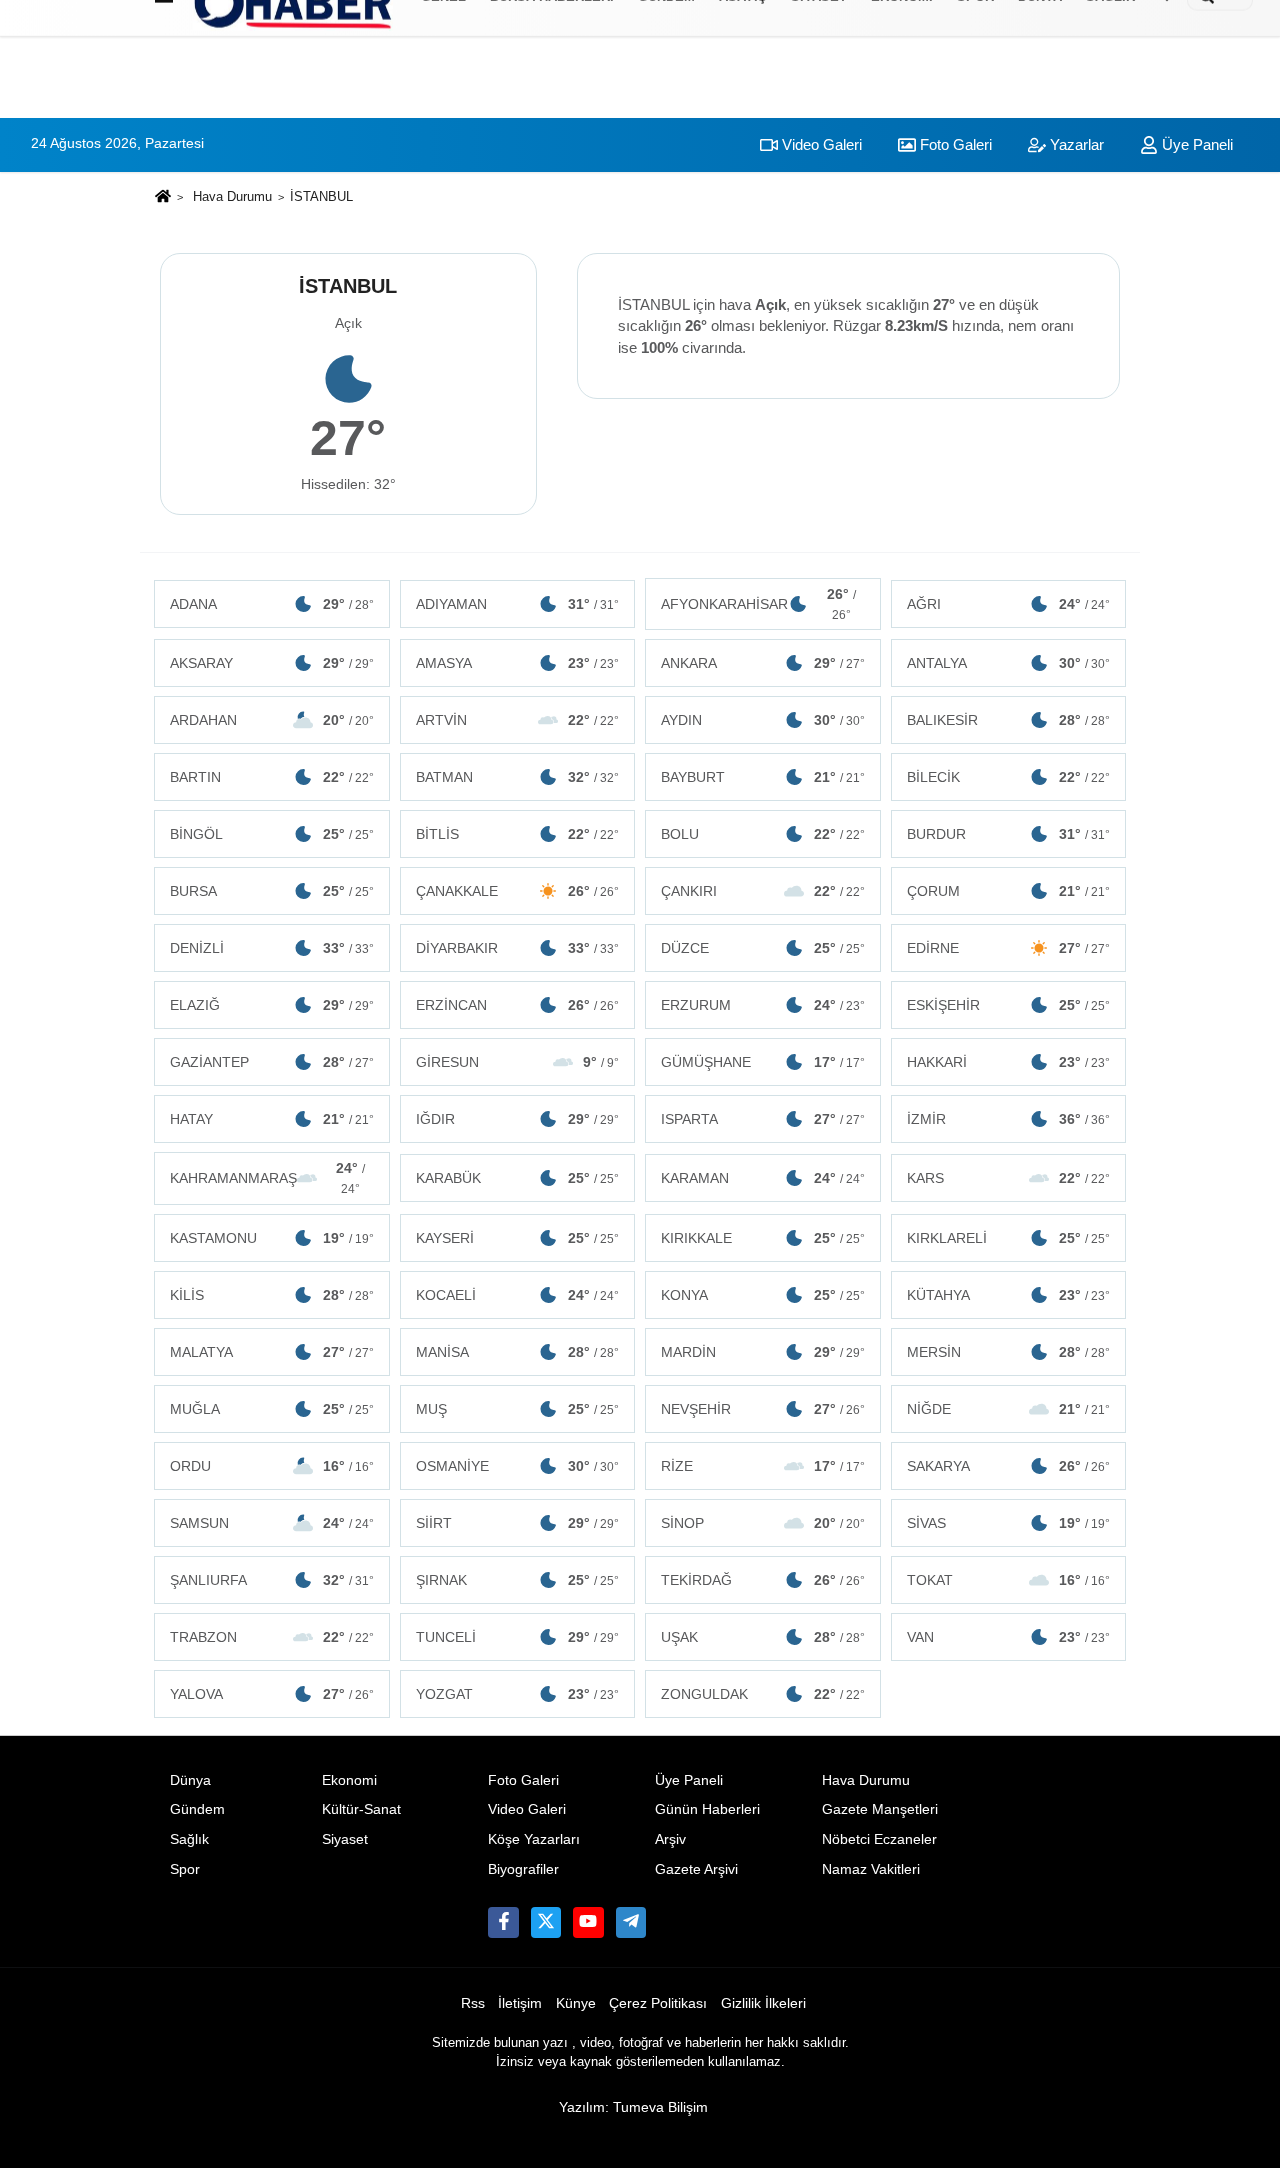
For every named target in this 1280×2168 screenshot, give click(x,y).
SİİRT (518, 1523)
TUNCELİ (518, 1637)
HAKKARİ (1009, 1062)
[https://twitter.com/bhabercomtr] (503, 1922)
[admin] (631, 1922)
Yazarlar (1075, 144)
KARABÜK (518, 1178)
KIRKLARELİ (1009, 1238)
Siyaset (345, 1839)
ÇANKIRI (763, 891)
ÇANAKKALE (518, 891)
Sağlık (189, 1839)
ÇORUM (1009, 891)
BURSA (272, 891)
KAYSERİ (518, 1238)
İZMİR (1009, 1119)
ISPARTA (763, 1119)
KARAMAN (763, 1178)
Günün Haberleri (707, 1809)
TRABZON (272, 1637)
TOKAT (1009, 1580)
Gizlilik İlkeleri (763, 2003)
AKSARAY (272, 663)
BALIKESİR (1009, 720)
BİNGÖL (272, 834)
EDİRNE (1009, 948)
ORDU (272, 1466)
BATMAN (518, 777)
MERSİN (1009, 1352)
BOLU (763, 834)
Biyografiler (523, 1869)
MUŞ (518, 1409)
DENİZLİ (272, 948)
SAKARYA (1009, 1466)
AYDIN (763, 720)
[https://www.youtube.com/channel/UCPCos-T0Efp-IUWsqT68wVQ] (588, 1922)
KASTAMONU (272, 1238)
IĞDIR (518, 1119)
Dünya (190, 1780)
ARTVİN (518, 720)
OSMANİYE (518, 1466)
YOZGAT (518, 1694)
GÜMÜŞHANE (763, 1062)
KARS (1009, 1178)
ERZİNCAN (518, 1005)
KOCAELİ (518, 1295)
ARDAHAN (272, 720)
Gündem (197, 1809)
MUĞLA (272, 1409)
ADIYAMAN (518, 604)
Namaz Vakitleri (871, 1869)
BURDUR (1009, 834)
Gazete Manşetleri (880, 1809)
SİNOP (763, 1523)
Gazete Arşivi (696, 1869)
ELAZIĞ (272, 1005)
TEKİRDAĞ (763, 1580)
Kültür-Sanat (361, 1809)
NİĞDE (1009, 1409)
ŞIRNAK (518, 1580)
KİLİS (272, 1295)
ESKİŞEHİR (1009, 1005)
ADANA (272, 604)
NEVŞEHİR (763, 1409)
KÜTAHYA (1009, 1295)
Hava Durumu (232, 196)
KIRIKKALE (763, 1238)
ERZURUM (763, 1005)
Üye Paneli (1195, 144)
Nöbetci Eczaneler (879, 1839)
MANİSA (518, 1352)
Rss (473, 2003)
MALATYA (272, 1352)
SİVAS (1009, 1523)
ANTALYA (1009, 663)
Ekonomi (349, 1780)
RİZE (763, 1466)
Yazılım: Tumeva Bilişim (633, 2107)
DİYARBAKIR (518, 948)
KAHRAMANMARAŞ (267, 1178)
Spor (185, 1869)
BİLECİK (1009, 777)
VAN (1009, 1637)
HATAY (272, 1119)
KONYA (763, 1295)
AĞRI (1009, 604)
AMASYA (518, 663)
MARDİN (763, 1352)
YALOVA (272, 1694)
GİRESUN (518, 1062)
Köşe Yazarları (534, 1839)
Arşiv (670, 1839)
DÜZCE (763, 948)
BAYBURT (763, 777)
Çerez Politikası (658, 2003)
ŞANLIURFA (272, 1580)
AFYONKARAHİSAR (758, 604)
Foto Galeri (954, 144)
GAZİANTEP (272, 1062)
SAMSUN (272, 1523)
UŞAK (763, 1637)
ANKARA (763, 663)
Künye (576, 2003)
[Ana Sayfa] (163, 197)
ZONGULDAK (763, 1694)
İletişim (520, 2003)
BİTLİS (518, 834)
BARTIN (272, 777)
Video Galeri (820, 144)
